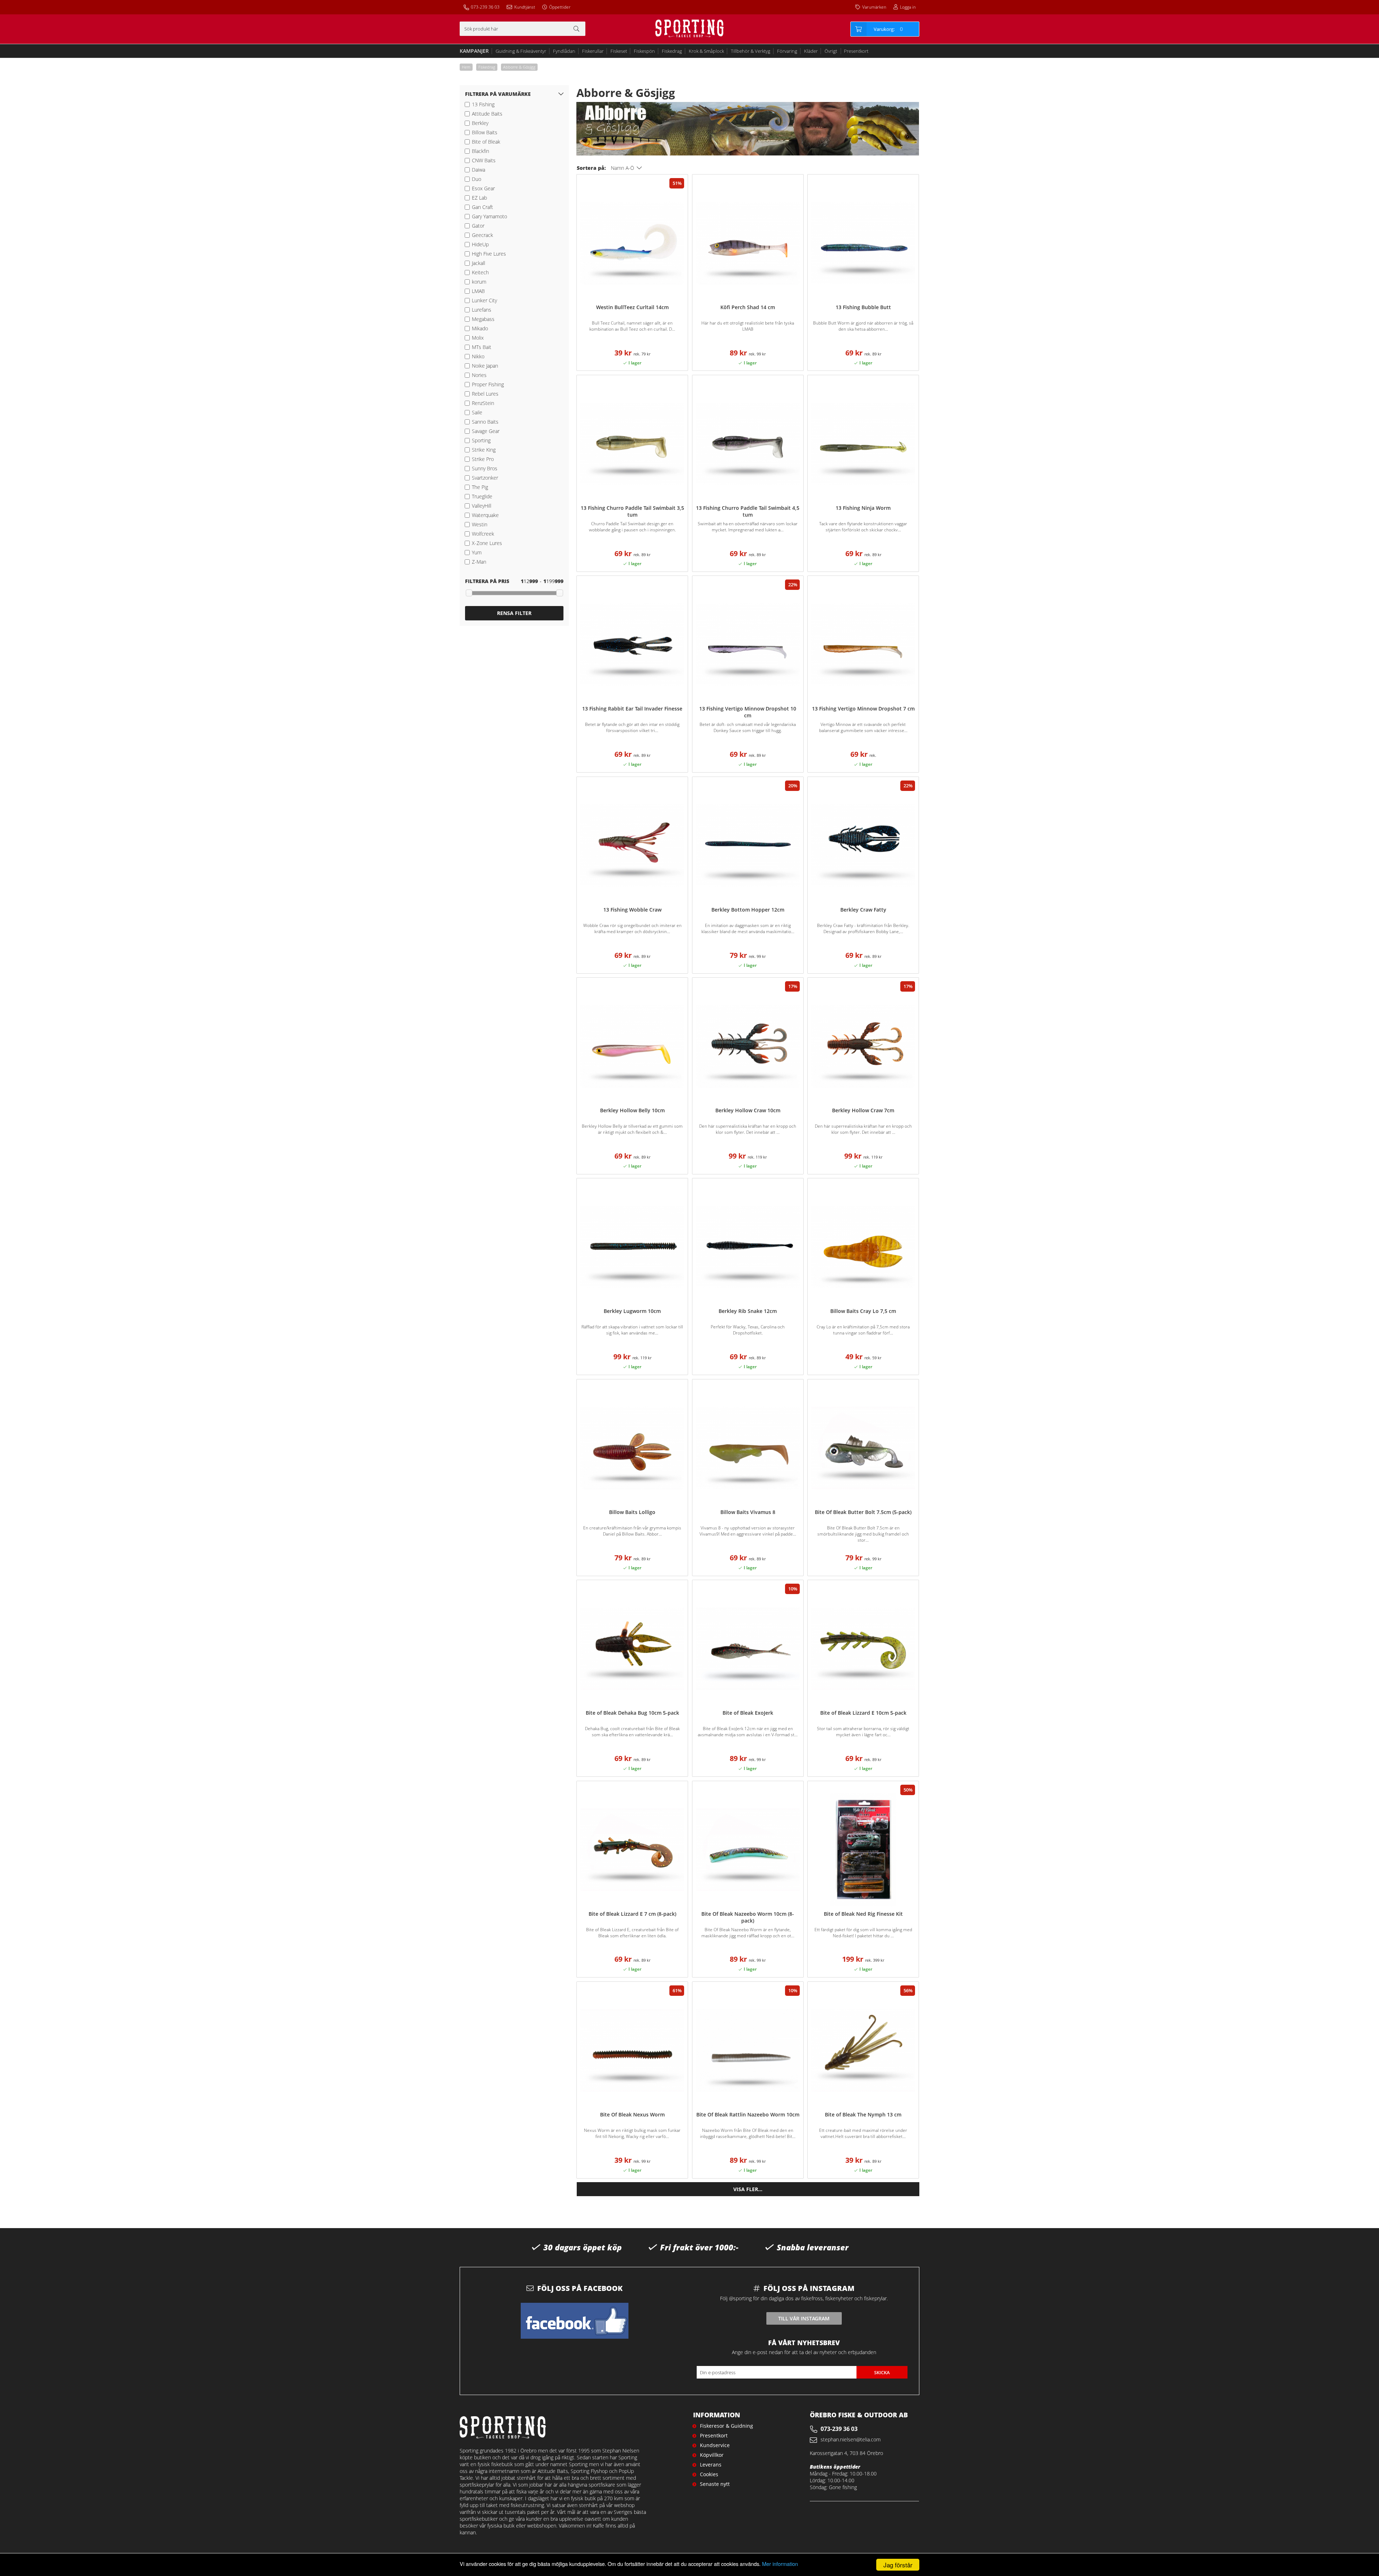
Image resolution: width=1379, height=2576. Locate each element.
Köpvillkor (712, 2455)
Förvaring (787, 51)
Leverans (711, 2465)
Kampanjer (474, 51)
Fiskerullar (593, 51)
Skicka (882, 2372)
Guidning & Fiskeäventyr (521, 51)
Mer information (780, 2564)
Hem (466, 67)
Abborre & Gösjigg (519, 67)
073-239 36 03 (485, 7)
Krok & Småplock (706, 51)
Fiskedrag (672, 51)
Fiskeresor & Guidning (726, 2426)
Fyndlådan (564, 51)
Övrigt (831, 51)
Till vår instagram (804, 2318)
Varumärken (874, 7)
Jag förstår (898, 2565)
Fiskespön (644, 51)
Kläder (811, 51)
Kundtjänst (525, 7)
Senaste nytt (715, 2484)
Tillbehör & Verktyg (751, 51)
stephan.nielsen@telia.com (851, 2439)
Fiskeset (619, 51)
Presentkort (856, 51)
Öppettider (560, 7)
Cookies (709, 2474)
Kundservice (715, 2445)
